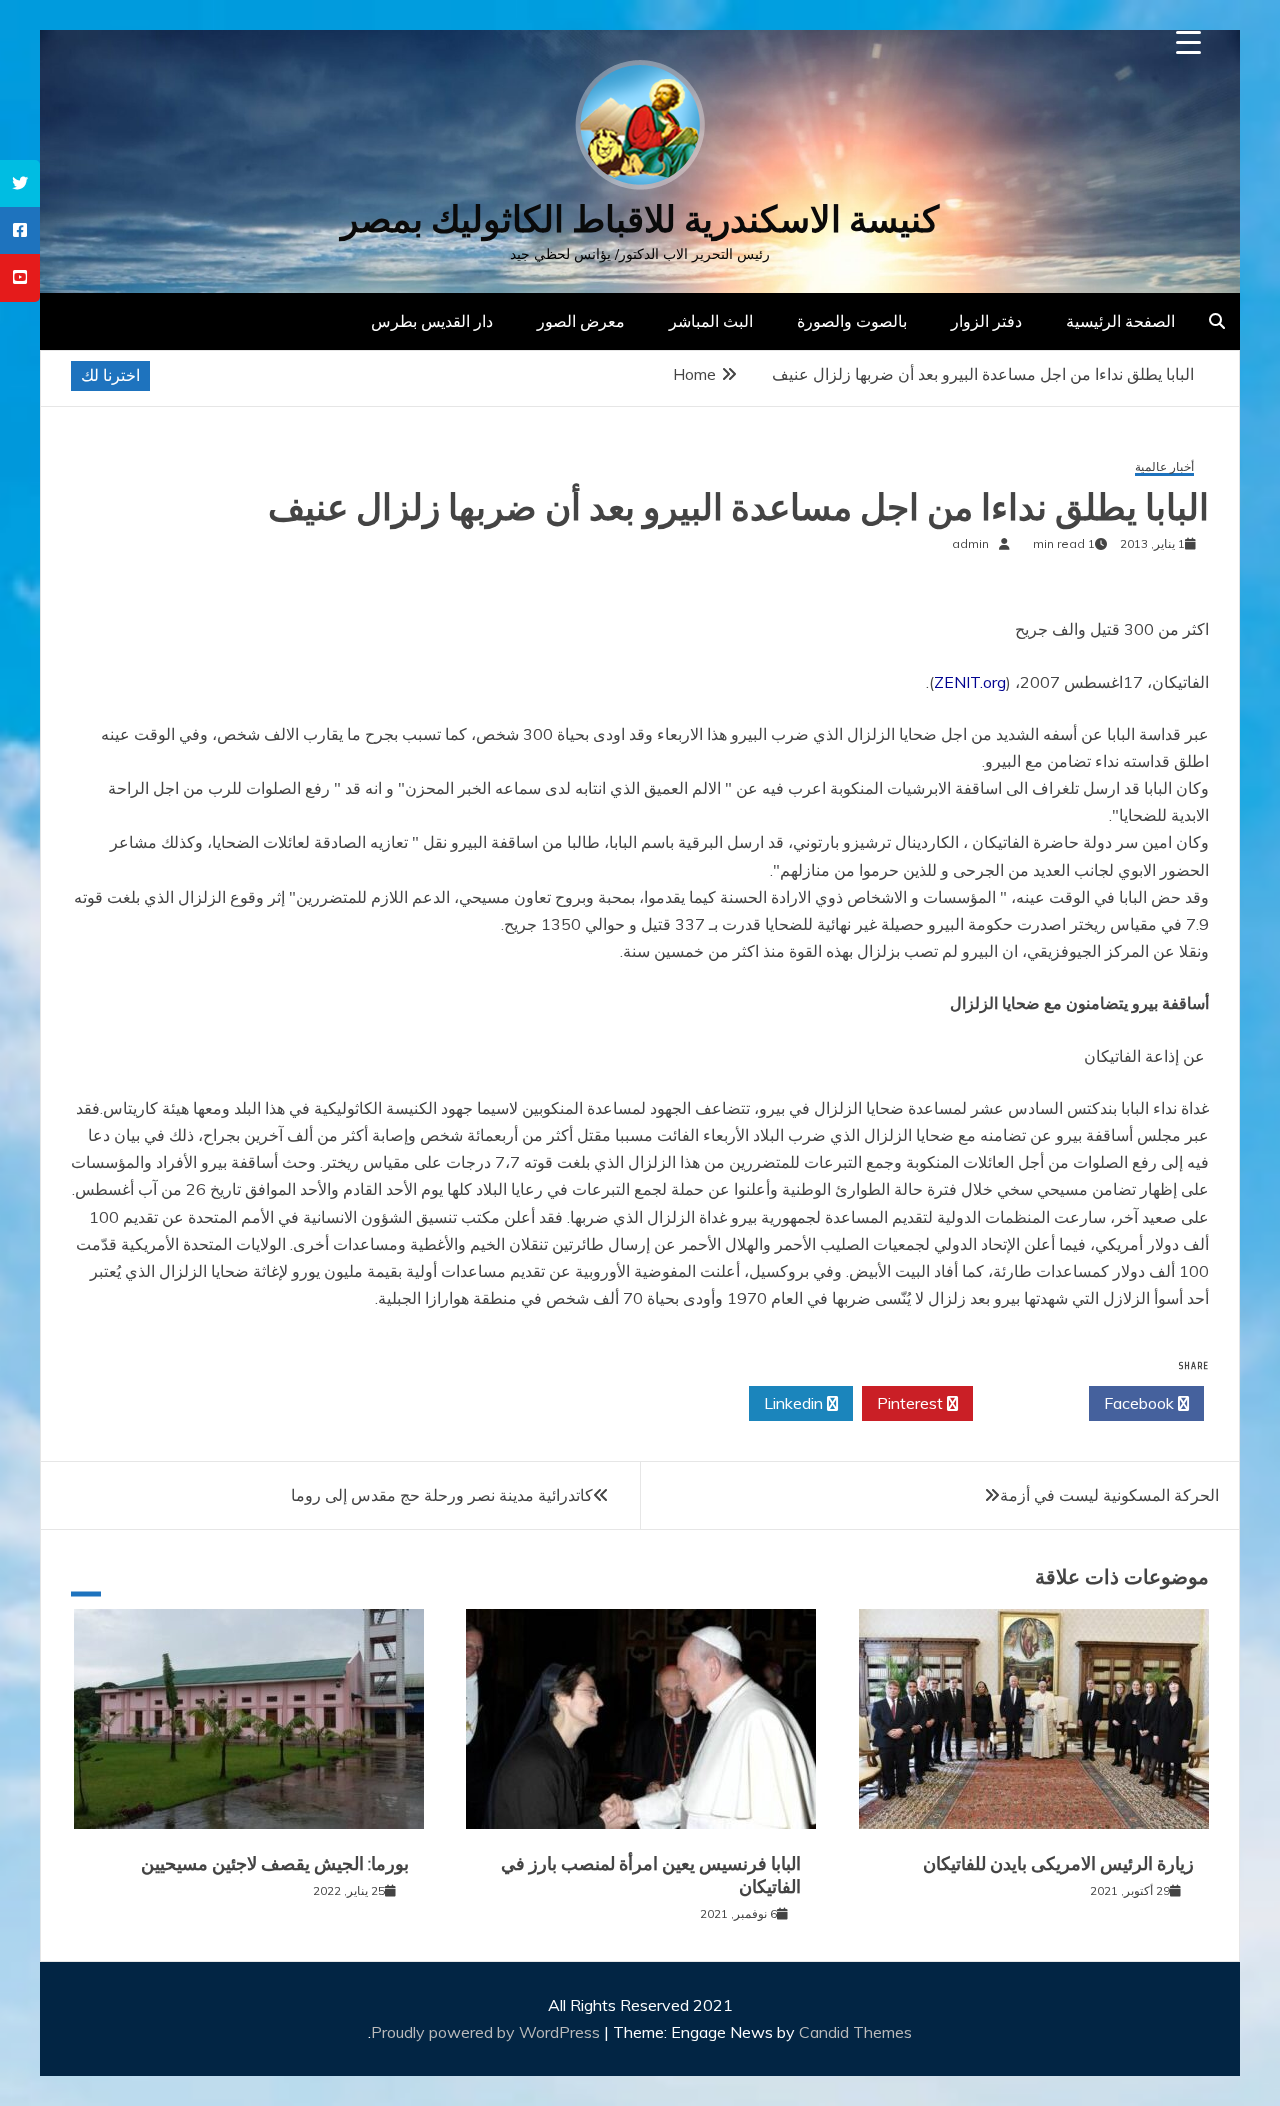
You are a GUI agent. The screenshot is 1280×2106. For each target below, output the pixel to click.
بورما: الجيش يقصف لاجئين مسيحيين (275, 1864)
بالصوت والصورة (852, 321)
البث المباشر (711, 321)
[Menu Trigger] (1188, 42)
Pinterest (912, 1403)
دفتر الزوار (986, 321)
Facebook (1141, 1403)
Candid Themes (855, 2032)
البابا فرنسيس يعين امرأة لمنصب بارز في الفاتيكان (651, 1875)
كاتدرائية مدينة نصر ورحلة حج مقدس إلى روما (442, 1495)
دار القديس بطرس (432, 321)
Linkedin (795, 1403)
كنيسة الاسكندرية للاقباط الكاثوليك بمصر (640, 219)
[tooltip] (20, 183)
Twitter (1025, 1403)
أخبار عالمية (1164, 467)
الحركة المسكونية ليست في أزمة (1109, 1495)
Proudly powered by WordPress (487, 2032)
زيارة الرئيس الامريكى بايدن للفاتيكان (1058, 1864)
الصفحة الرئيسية (1120, 321)
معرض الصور (581, 321)
